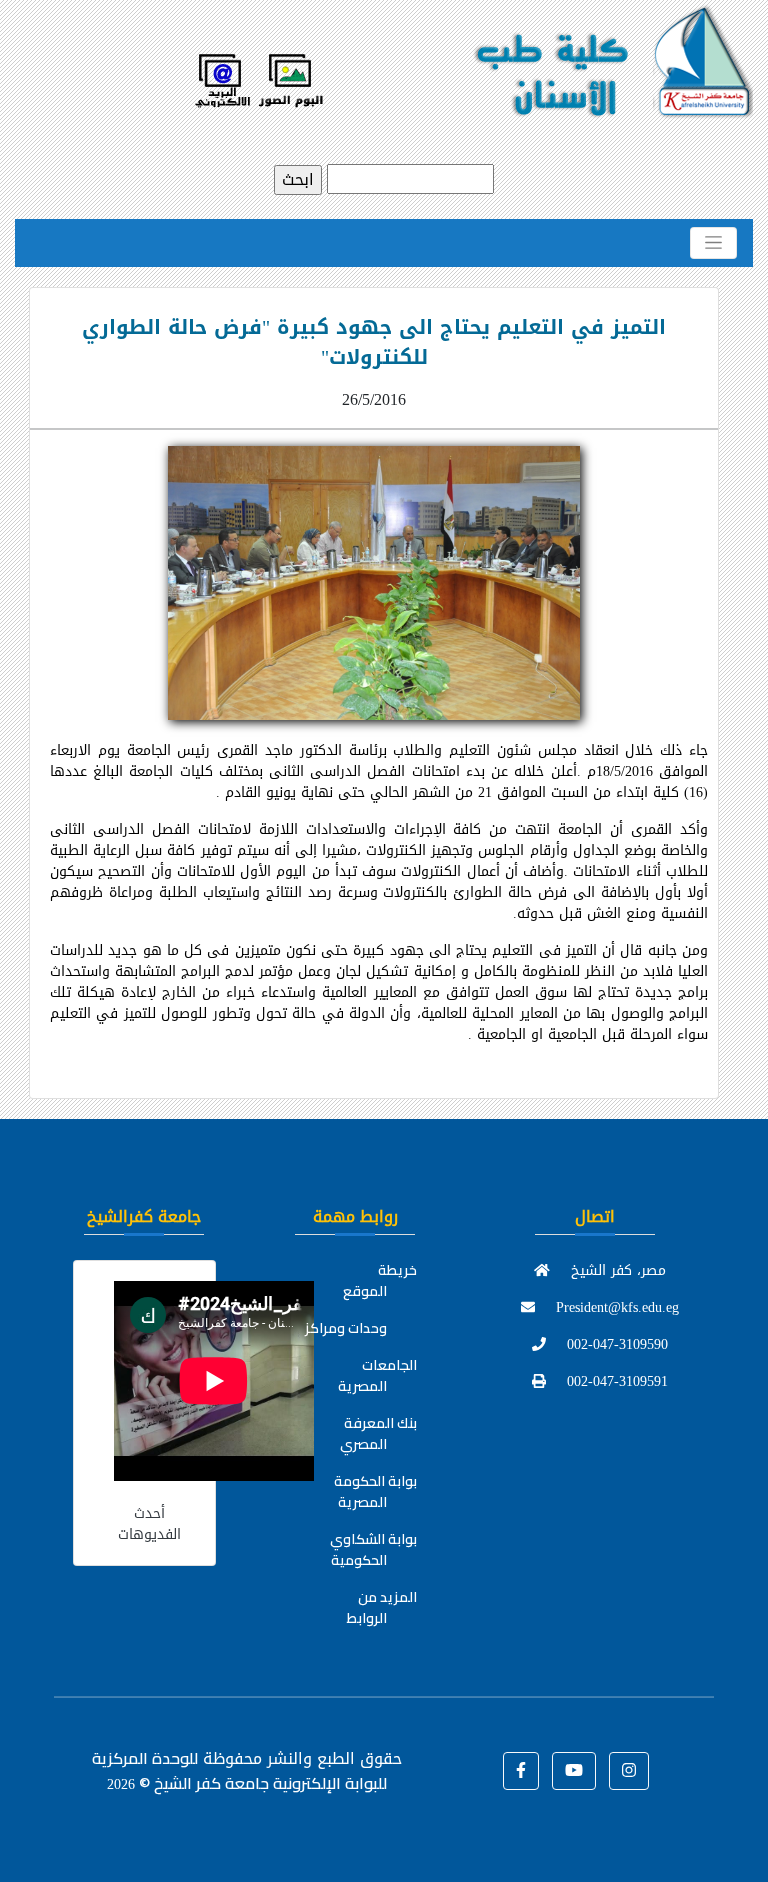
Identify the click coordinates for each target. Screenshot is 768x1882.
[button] (521, 1771)
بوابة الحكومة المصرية (375, 1491)
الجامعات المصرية (377, 1375)
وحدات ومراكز (346, 1328)
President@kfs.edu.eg (615, 1307)
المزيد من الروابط (382, 1607)
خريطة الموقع (380, 1280)
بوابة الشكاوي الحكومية (373, 1549)
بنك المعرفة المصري (378, 1433)
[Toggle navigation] (713, 243)
